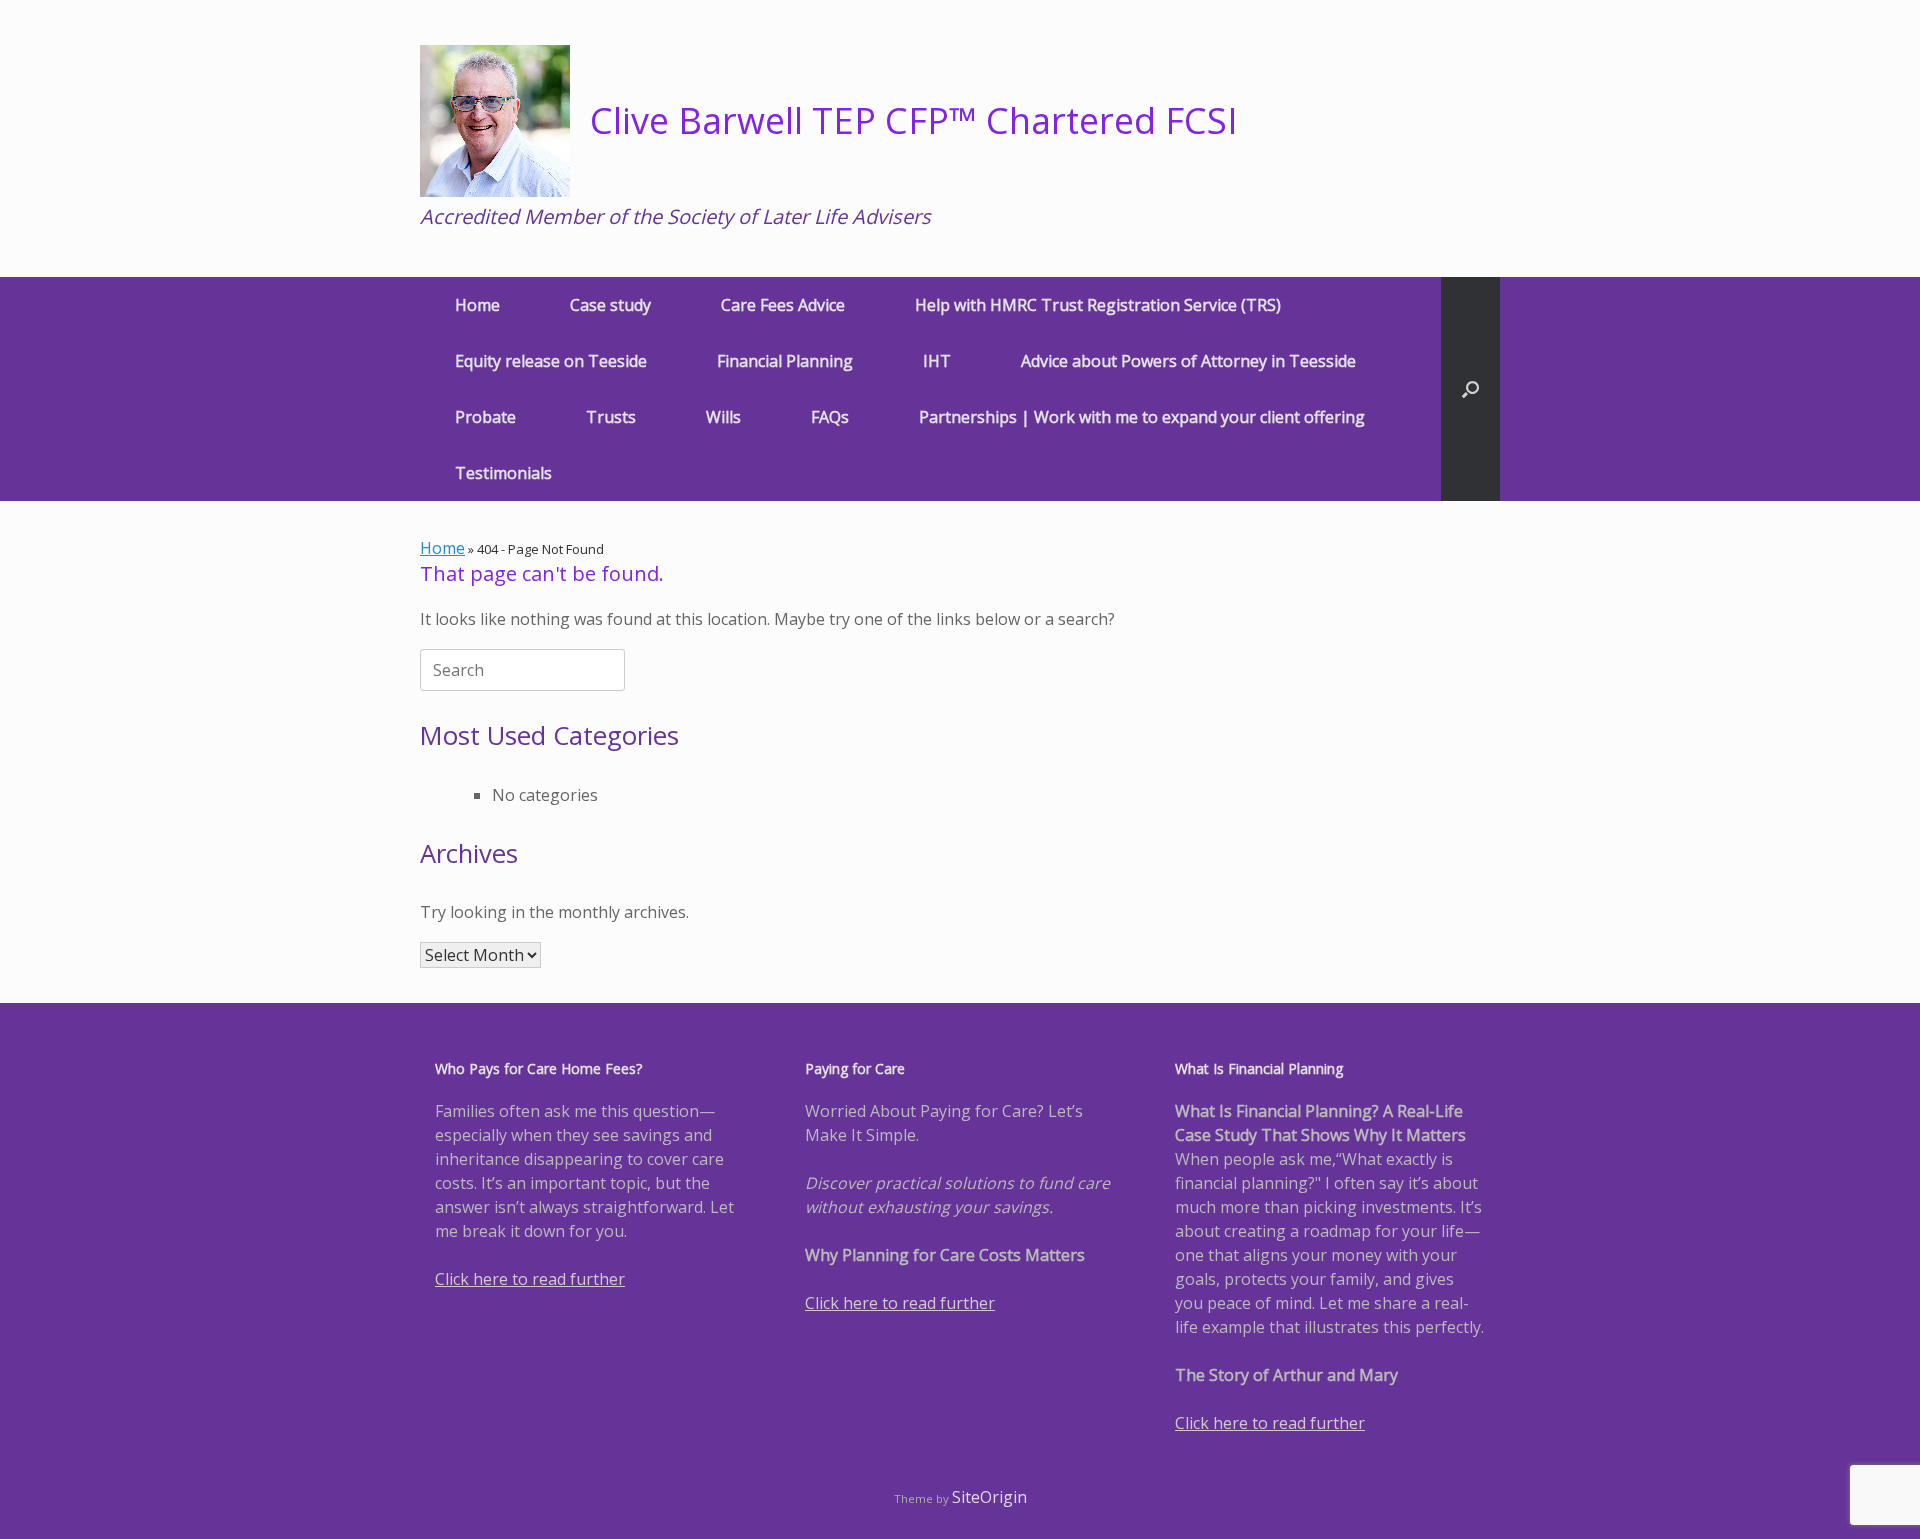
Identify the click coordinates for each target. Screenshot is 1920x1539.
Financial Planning (785, 361)
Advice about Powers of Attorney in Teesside (1188, 361)
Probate (485, 417)
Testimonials (503, 473)
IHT (937, 361)
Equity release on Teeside (551, 361)
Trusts (611, 417)
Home (477, 305)
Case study (610, 305)
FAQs (830, 417)
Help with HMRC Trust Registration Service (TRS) (1098, 305)
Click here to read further (530, 1279)
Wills (723, 417)
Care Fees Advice (783, 305)
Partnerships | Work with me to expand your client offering (1142, 417)
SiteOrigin (989, 1497)
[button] (1470, 389)
